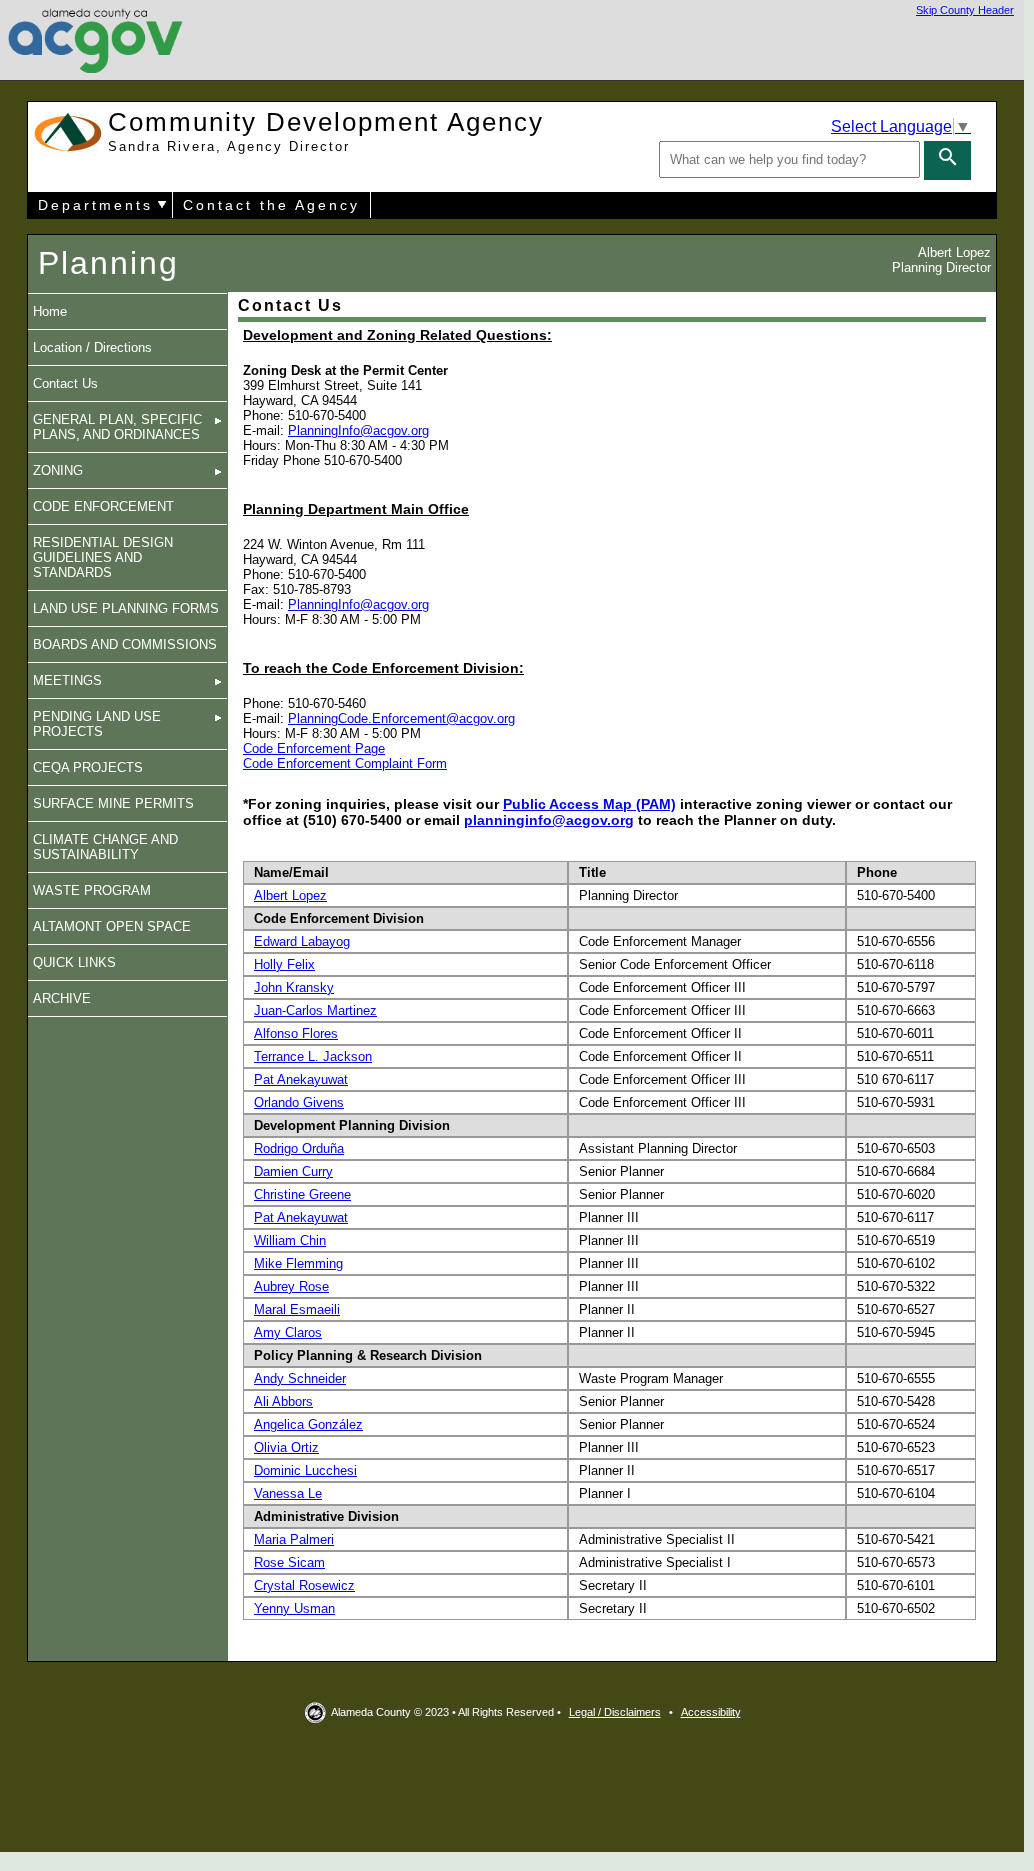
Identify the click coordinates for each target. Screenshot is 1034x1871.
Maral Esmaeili (297, 1309)
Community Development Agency (326, 131)
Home (50, 311)
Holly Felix (284, 964)
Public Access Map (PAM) (589, 804)
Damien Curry (293, 1171)
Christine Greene (302, 1194)
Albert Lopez (290, 895)
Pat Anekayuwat (301, 1079)
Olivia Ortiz (286, 1447)
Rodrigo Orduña (299, 1148)
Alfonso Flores (296, 1033)
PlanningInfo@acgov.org (358, 430)
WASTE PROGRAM (92, 890)
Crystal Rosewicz (304, 1585)
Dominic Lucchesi (305, 1470)
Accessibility (711, 1712)
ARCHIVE (62, 998)
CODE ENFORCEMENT (103, 506)
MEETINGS (67, 680)
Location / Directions (92, 347)
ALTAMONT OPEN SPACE (112, 926)
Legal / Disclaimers (615, 1712)
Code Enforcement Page (314, 748)
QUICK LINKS (74, 962)
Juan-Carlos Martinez (315, 1010)
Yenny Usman (294, 1608)
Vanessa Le (288, 1493)
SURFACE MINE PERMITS (113, 803)
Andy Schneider (300, 1378)
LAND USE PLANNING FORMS (126, 608)
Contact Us (65, 383)
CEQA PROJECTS (88, 767)
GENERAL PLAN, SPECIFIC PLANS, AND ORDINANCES (117, 427)
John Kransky (294, 987)
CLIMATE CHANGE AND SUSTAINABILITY (105, 847)
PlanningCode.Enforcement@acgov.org (401, 718)
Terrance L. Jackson (313, 1056)
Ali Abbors (283, 1401)
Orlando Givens (299, 1102)
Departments (95, 205)
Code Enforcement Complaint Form (345, 763)
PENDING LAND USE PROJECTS (97, 724)
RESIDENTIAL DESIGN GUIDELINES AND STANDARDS (103, 557)
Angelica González (308, 1424)
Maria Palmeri (294, 1539)
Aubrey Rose (291, 1286)
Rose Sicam (289, 1562)
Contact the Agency (271, 205)
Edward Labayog (302, 941)
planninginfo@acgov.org (549, 820)
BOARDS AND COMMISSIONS (125, 644)
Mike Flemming (298, 1263)
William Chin (290, 1240)
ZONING (58, 470)
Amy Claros (288, 1332)
